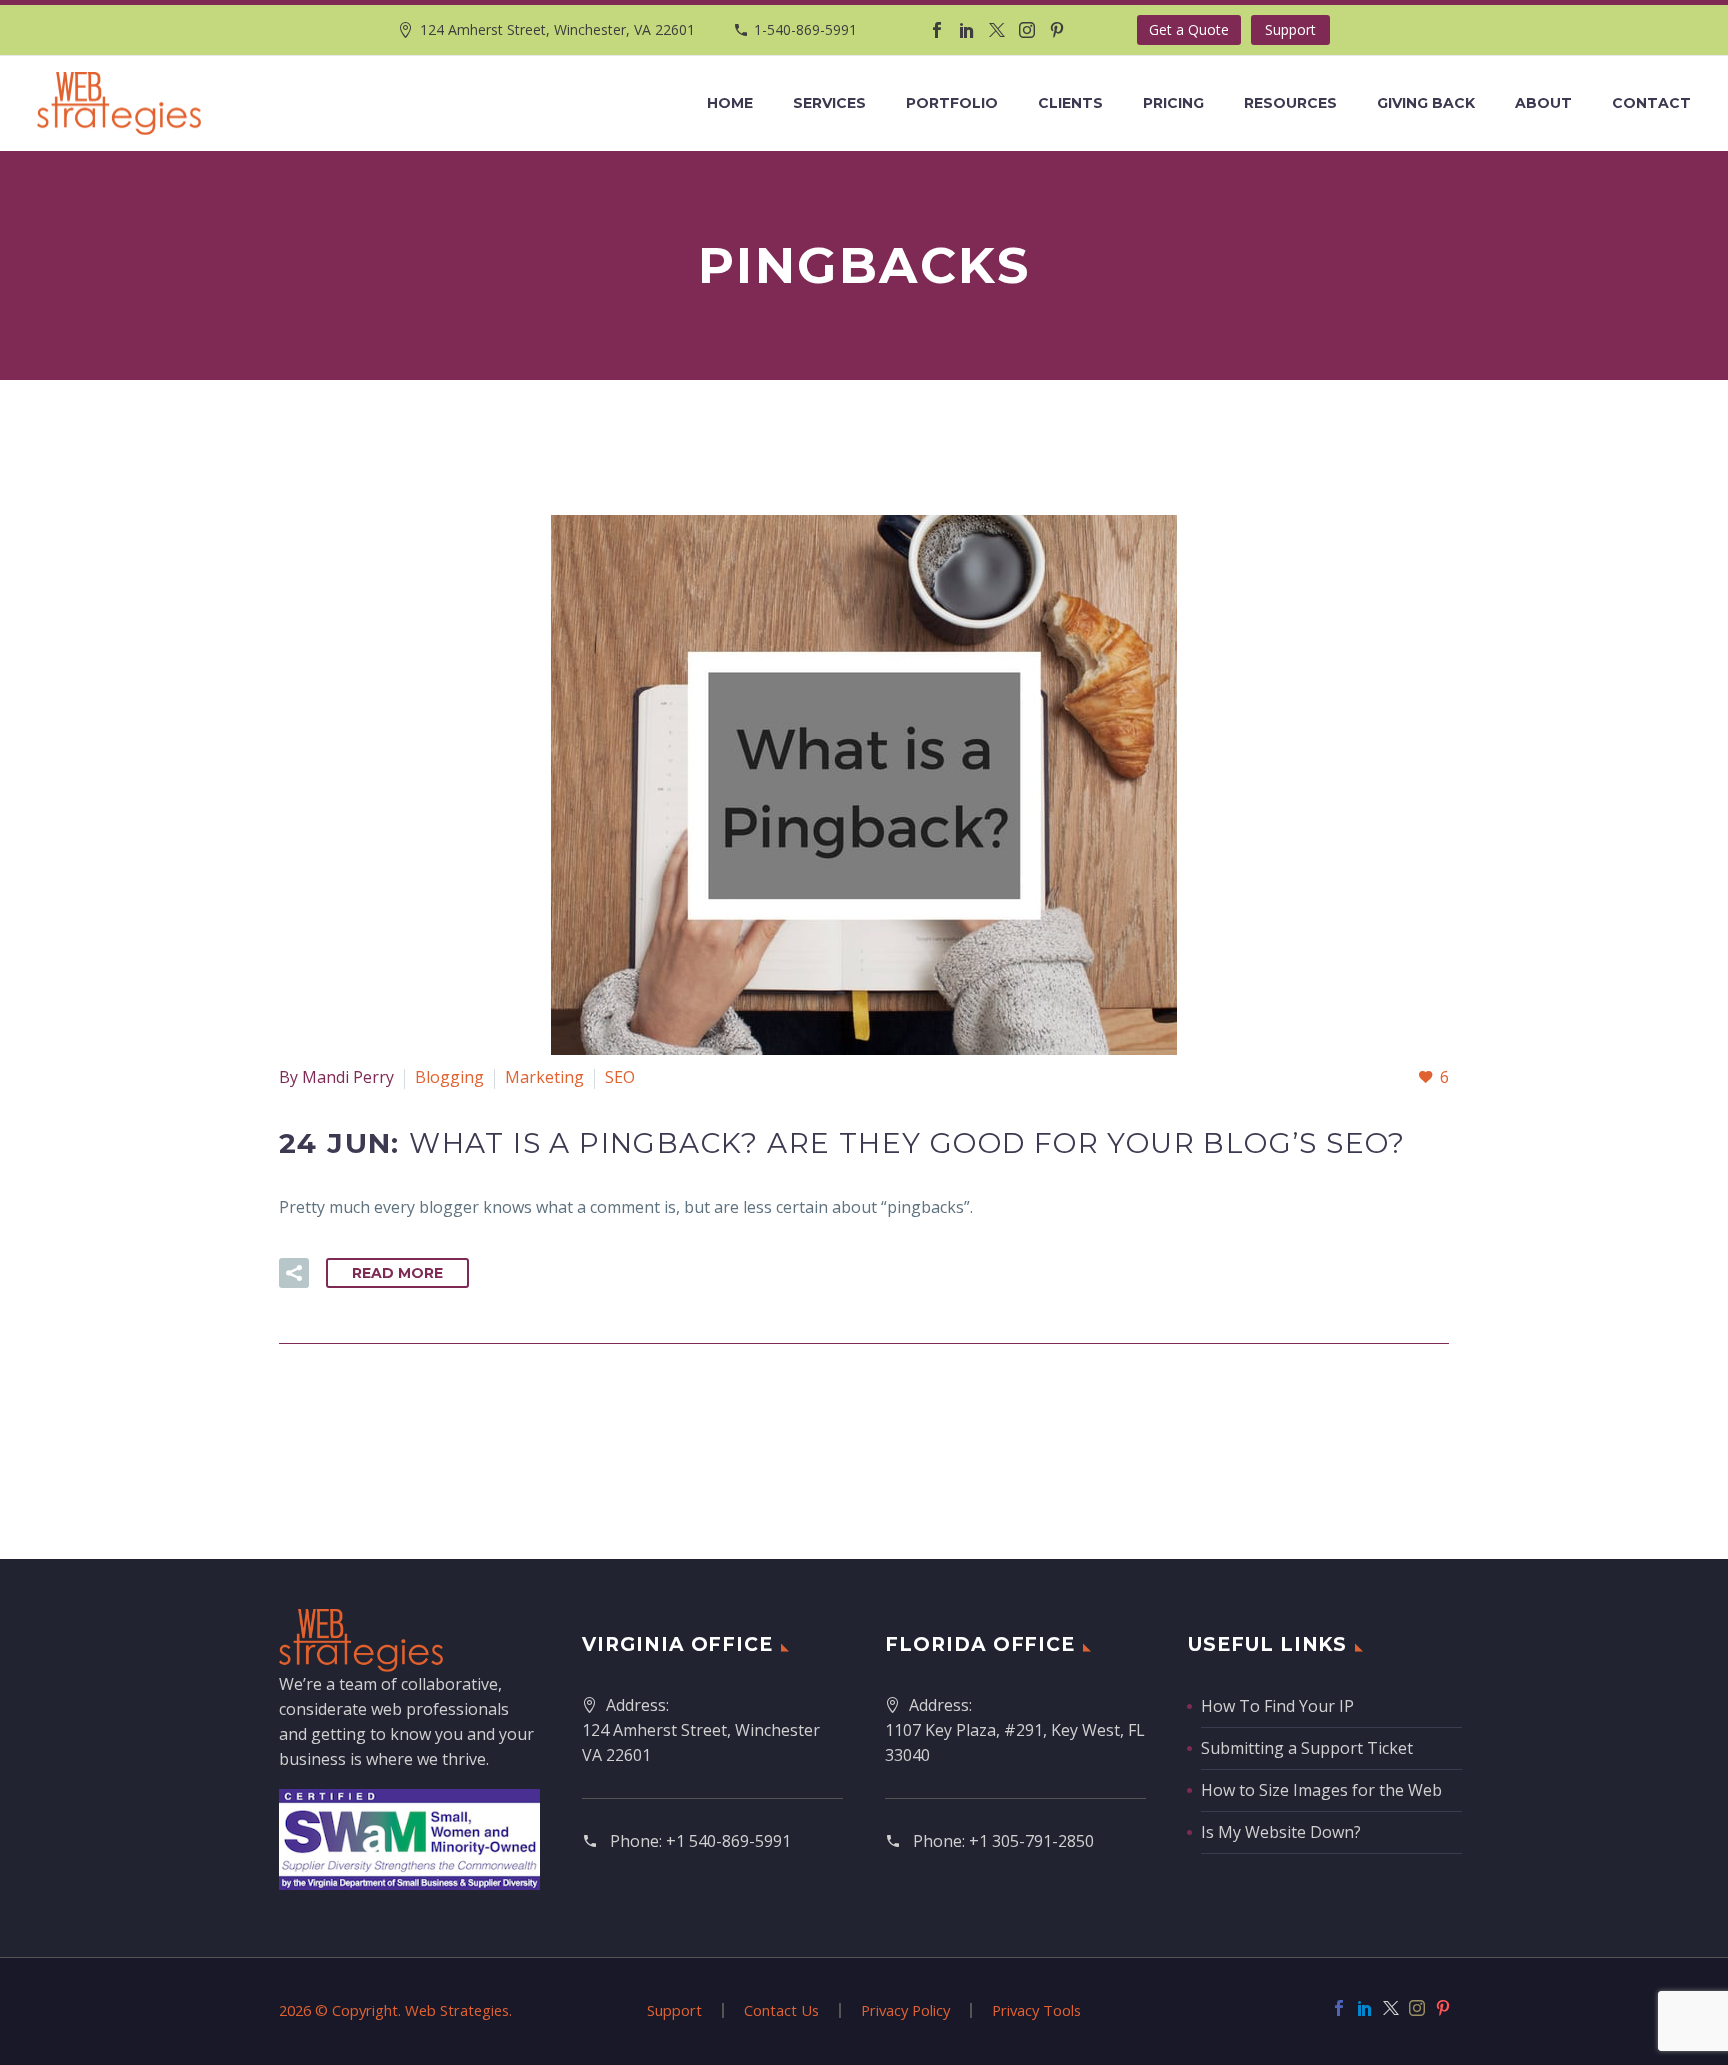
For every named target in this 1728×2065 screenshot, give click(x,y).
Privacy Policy (905, 2010)
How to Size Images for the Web (1321, 1790)
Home (730, 103)
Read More (397, 1273)
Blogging (449, 1077)
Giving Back (1426, 103)
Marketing (544, 1077)
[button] (294, 1273)
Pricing (1173, 103)
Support (1290, 29)
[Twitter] (997, 30)
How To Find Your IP (1277, 1706)
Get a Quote (1189, 29)
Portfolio (952, 103)
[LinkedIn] (967, 30)
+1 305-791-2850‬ (1031, 1841)
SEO (620, 1077)
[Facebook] (937, 30)
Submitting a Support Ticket (1307, 1748)
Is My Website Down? (1281, 1832)
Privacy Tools (1036, 2010)
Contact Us (781, 2010)
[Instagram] (1027, 30)
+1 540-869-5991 (728, 1841)
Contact (1651, 103)
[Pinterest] (1057, 30)
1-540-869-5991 (805, 29)
